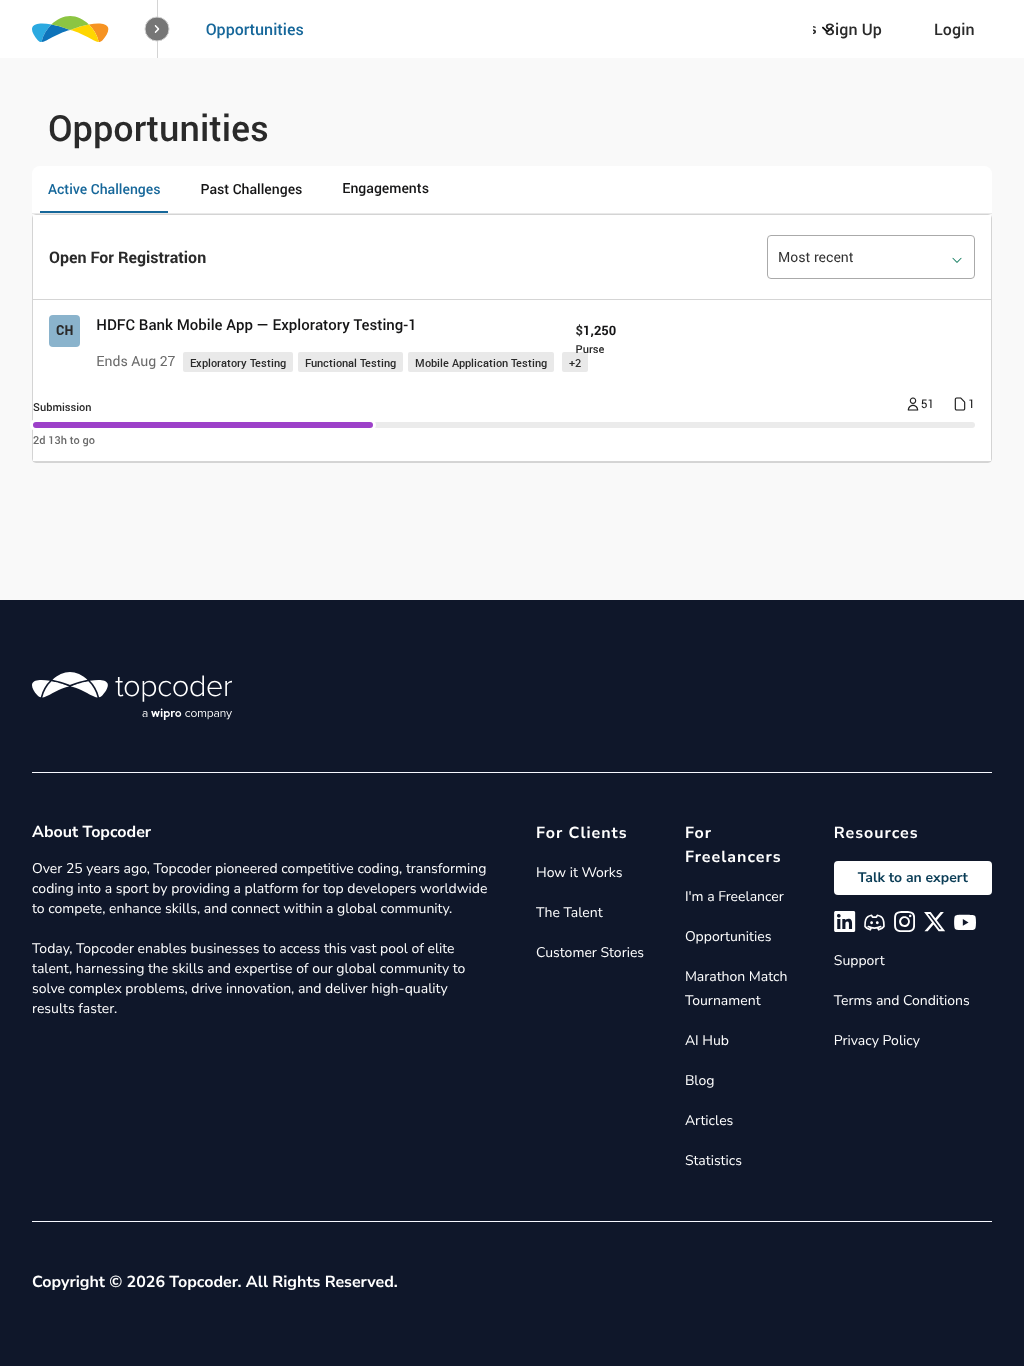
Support (859, 960)
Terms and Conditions (902, 1000)
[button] (157, 29)
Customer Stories (590, 952)
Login (954, 29)
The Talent (569, 912)
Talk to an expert (913, 877)
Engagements (385, 188)
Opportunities (255, 29)
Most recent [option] (816, 257)
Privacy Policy (877, 1040)
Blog (700, 1080)
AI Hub (707, 1040)
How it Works (579, 872)
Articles (709, 1120)
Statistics (713, 1160)
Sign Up (853, 29)
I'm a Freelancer (734, 896)
